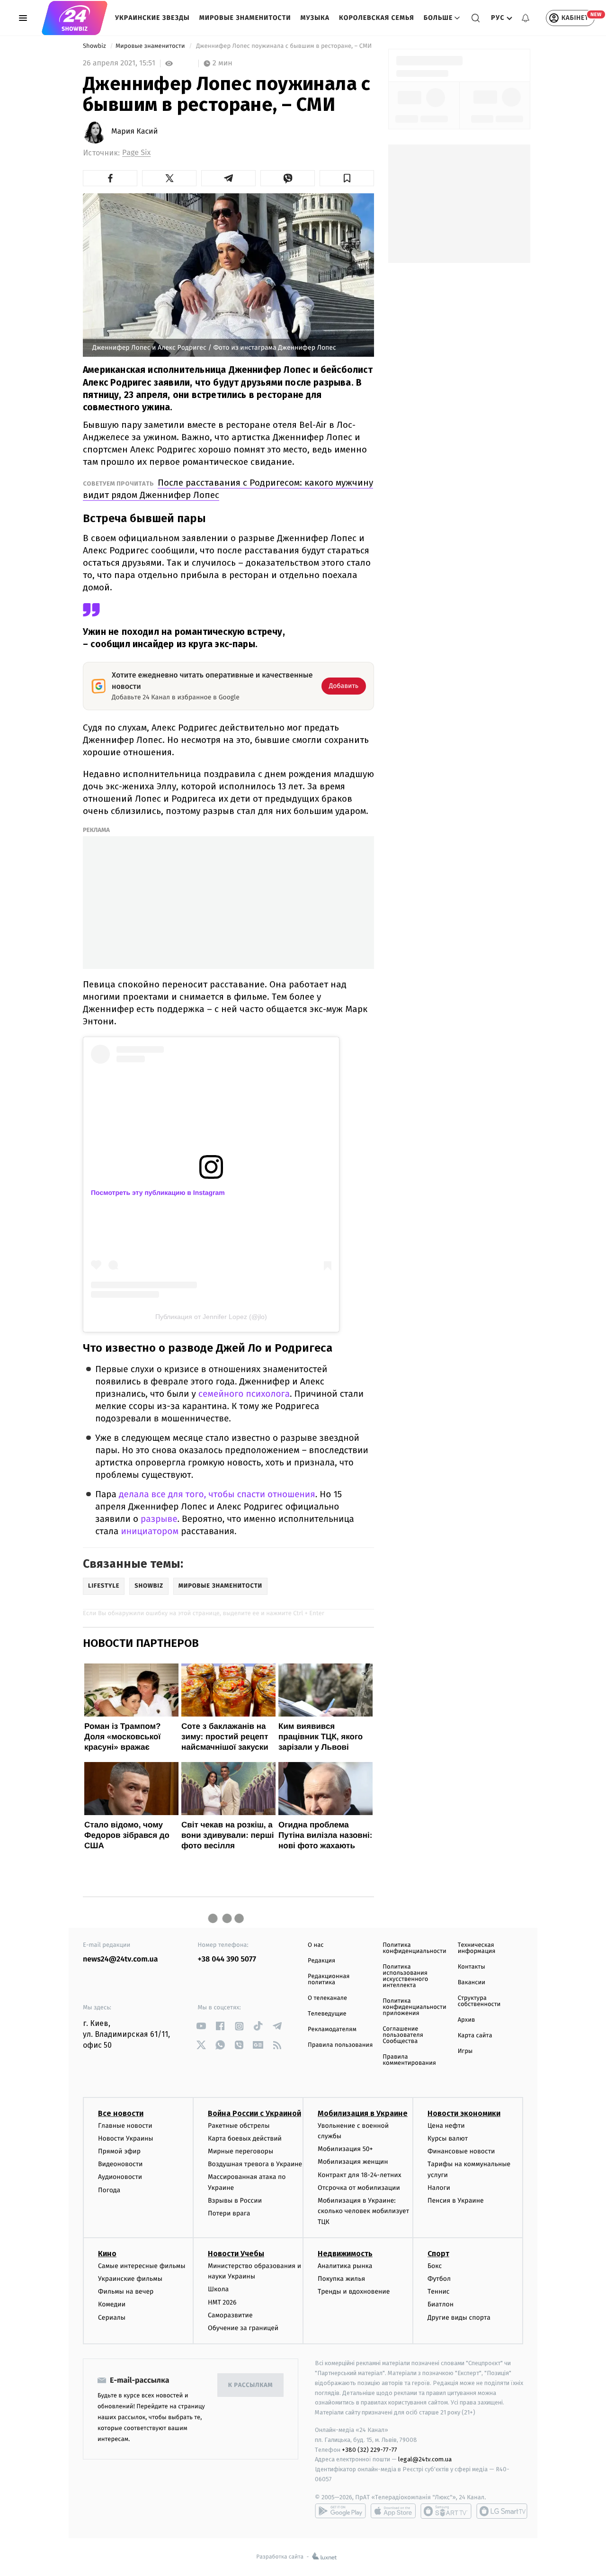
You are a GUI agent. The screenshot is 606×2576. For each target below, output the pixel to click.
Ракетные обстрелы (239, 2126)
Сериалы (112, 2318)
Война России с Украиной (254, 2113)
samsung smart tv (502, 2511)
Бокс (435, 2266)
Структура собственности (479, 2001)
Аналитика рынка (345, 2266)
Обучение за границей (243, 2328)
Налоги (439, 2188)
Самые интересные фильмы (142, 2266)
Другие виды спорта (459, 2318)
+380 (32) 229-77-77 (370, 2450)
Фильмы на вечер (126, 2291)
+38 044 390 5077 (227, 1959)
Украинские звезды (152, 18)
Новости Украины (126, 2138)
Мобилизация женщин (353, 2162)
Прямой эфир (119, 2151)
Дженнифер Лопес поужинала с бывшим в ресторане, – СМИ (284, 46)
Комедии (112, 2304)
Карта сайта (475, 2036)
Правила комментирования (409, 2060)
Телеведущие (327, 2014)
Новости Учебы (236, 2254)
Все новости (121, 2113)
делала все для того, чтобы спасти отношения (217, 1495)
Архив (467, 2020)
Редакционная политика (329, 1979)
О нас (316, 1945)
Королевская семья (377, 18)
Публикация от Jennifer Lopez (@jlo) (211, 1317)
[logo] (75, 18)
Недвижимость (345, 2254)
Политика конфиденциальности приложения (414, 2007)
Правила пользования (340, 2045)
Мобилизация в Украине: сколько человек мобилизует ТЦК (363, 2211)
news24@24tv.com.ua (120, 1959)
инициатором (150, 1532)
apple (393, 2511)
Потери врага (229, 2213)
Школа (218, 2289)
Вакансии (472, 1983)
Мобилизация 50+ (345, 2149)
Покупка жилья (341, 2279)
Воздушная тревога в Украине (255, 2164)
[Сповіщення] (526, 18)
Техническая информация (477, 1948)
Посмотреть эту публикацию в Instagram (158, 1193)
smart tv (446, 2511)
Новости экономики (464, 2113)
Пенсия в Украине (456, 2201)
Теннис (439, 2291)
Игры (465, 2051)
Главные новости (125, 2126)
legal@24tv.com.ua (425, 2459)
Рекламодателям (332, 2029)
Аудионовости (120, 2177)
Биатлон (441, 2304)
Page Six (136, 153)
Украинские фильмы (130, 2279)
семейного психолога (244, 1394)
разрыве (159, 1519)
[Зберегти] (347, 178)
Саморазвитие (230, 2315)
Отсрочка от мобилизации (359, 2188)
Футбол (439, 2279)
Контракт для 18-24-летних (360, 2175)
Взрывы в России (235, 2201)
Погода (109, 2190)
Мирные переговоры (241, 2151)
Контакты (472, 1967)
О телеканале (327, 1998)
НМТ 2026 (222, 2302)
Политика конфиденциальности (414, 1948)
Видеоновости (120, 2164)
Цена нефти (446, 2126)
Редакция (321, 1961)
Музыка (315, 18)
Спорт (438, 2254)
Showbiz (95, 46)
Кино (107, 2254)
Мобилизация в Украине (363, 2113)
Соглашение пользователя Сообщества (403, 2035)
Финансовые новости (461, 2151)
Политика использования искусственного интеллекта (405, 1976)
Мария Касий (134, 132)
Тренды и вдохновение (354, 2291)
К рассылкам (250, 2385)
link (201, 2026)
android (340, 2511)
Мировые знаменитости (245, 18)
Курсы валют (448, 2138)
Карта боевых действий (245, 2138)
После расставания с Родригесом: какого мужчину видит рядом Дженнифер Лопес (228, 489)
